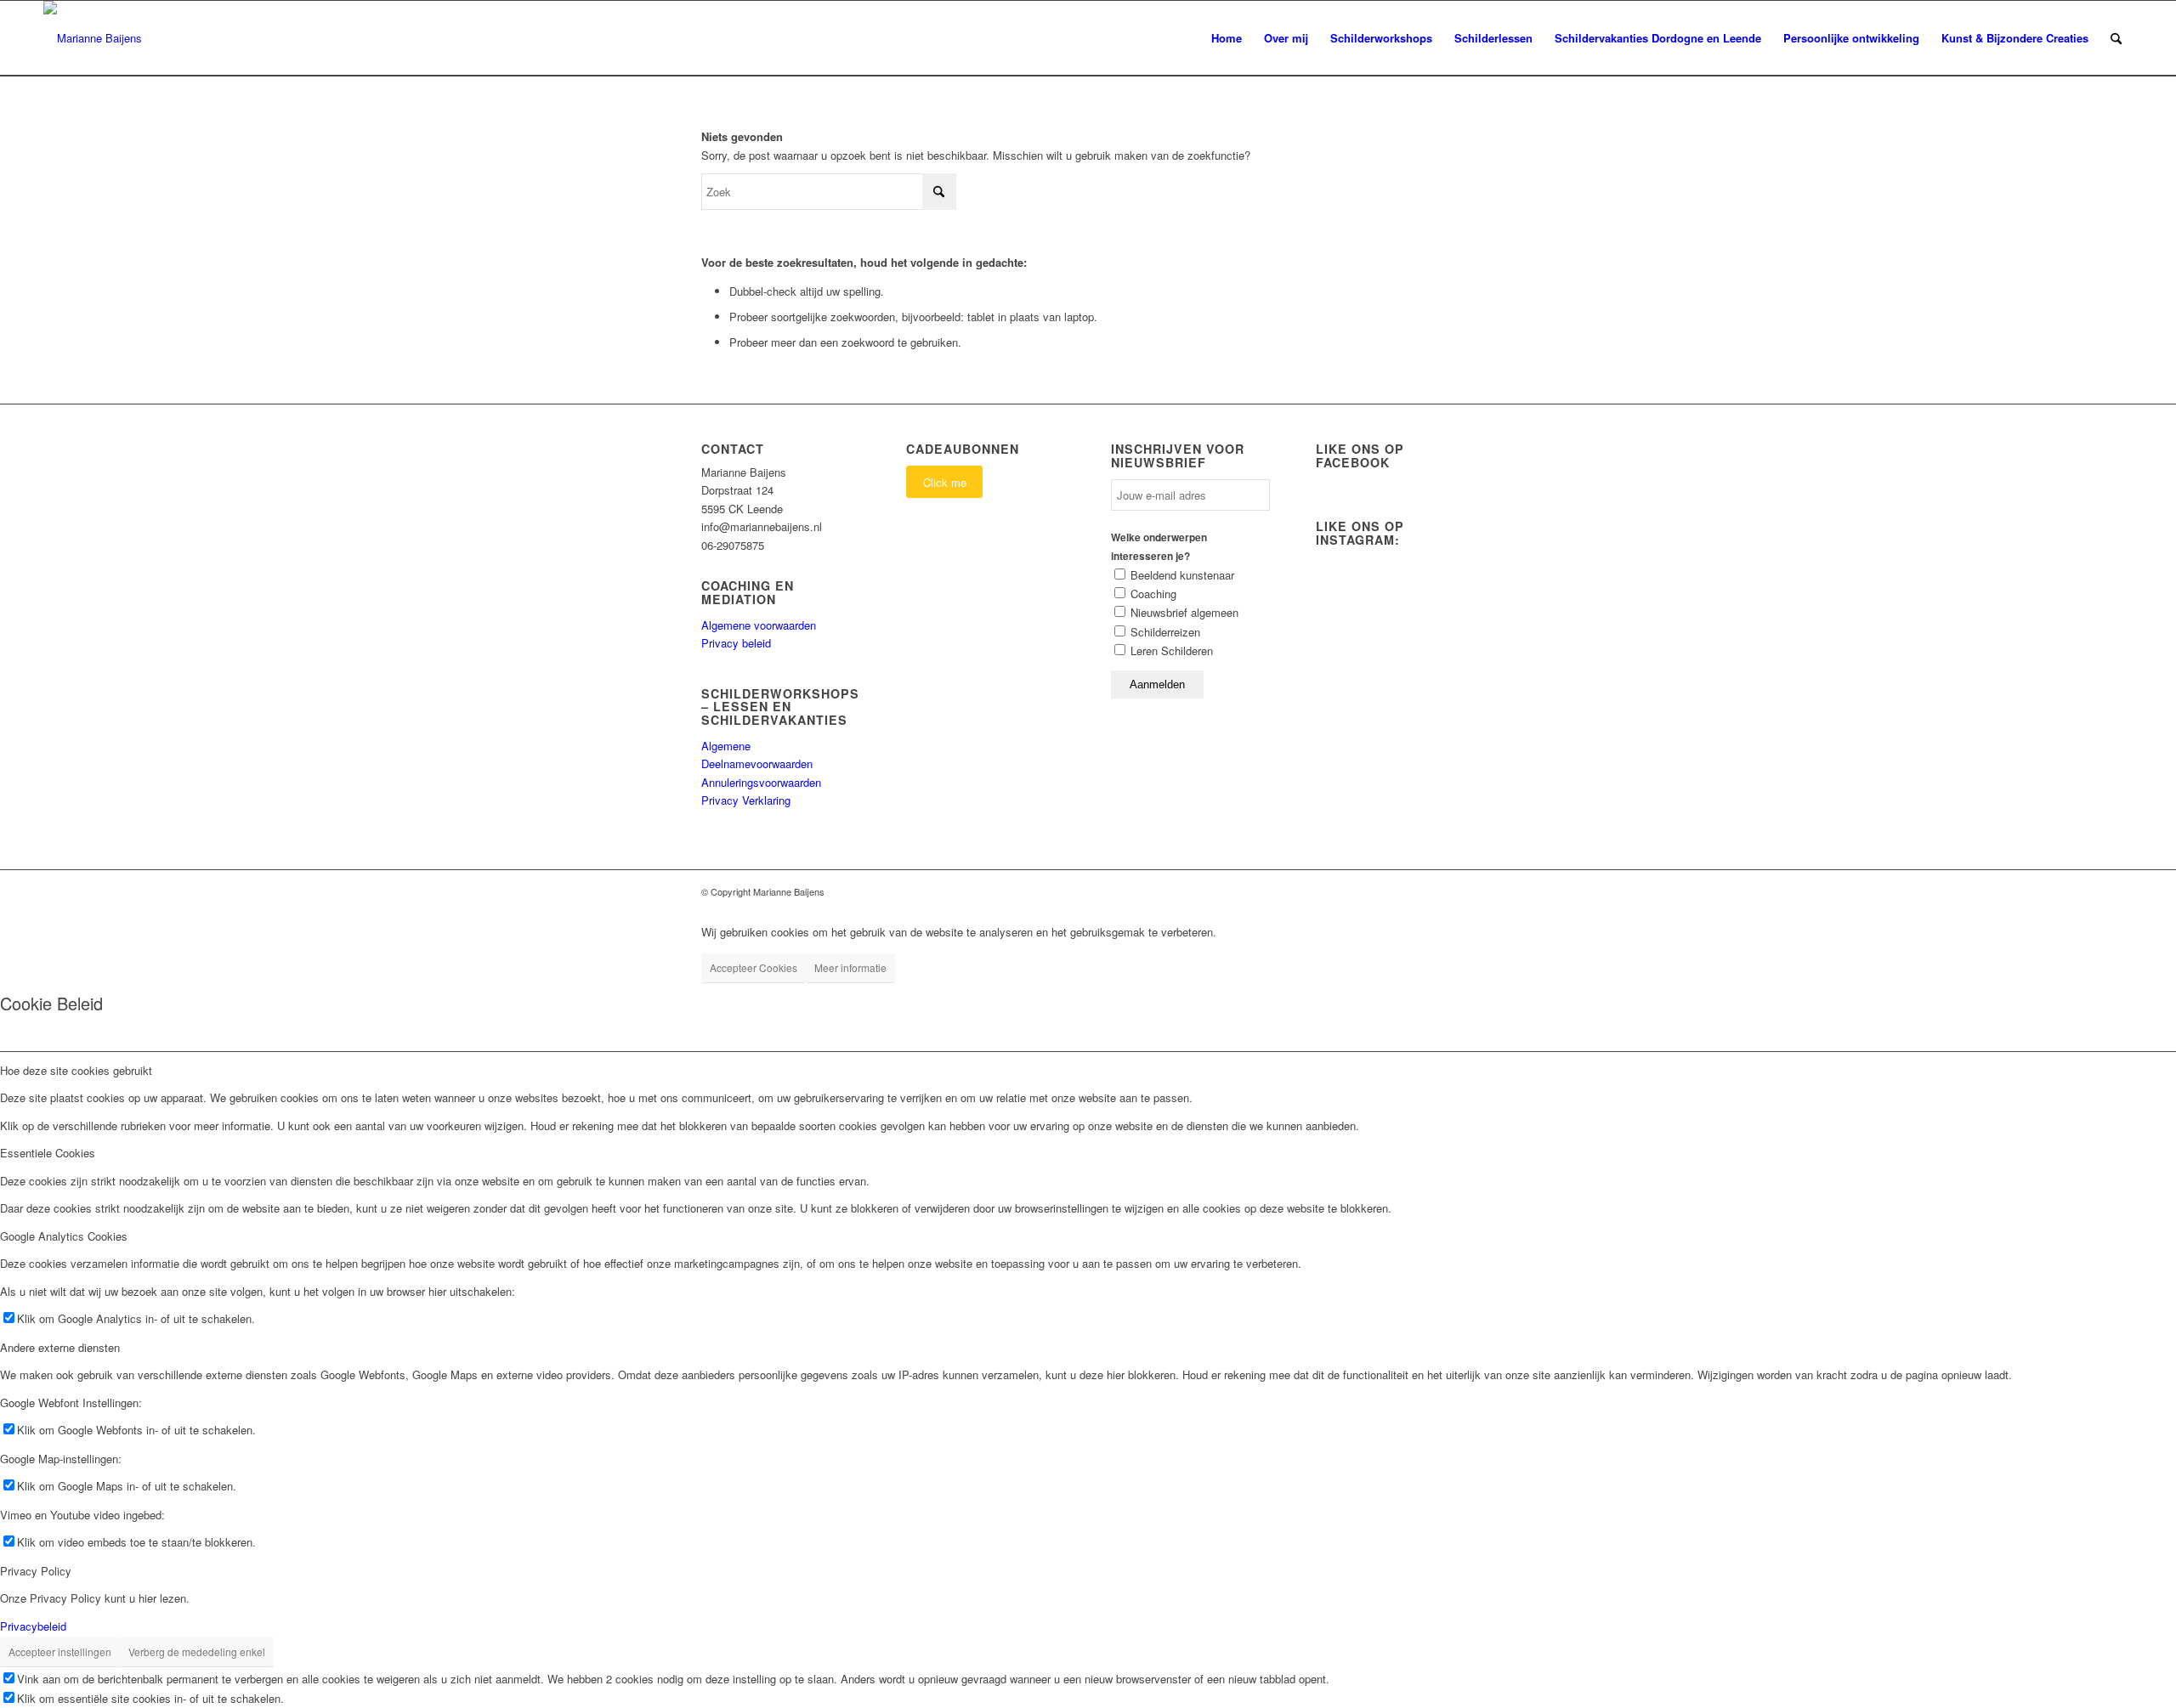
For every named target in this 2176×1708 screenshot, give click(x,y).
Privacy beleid (736, 643)
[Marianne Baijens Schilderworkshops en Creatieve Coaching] (93, 38)
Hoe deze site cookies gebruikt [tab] (76, 1070)
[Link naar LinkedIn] (1462, 891)
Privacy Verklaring (746, 800)
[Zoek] (2116, 38)
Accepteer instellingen (60, 1651)
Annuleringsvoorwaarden (761, 782)
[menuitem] (1227, 38)
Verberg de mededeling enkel (197, 1651)
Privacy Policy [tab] (36, 1571)
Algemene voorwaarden (759, 625)
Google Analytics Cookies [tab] (64, 1236)
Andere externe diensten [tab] (60, 1347)
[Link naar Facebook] (1436, 891)
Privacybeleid (33, 1626)
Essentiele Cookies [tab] (48, 1153)
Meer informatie (850, 967)
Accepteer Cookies (754, 967)
